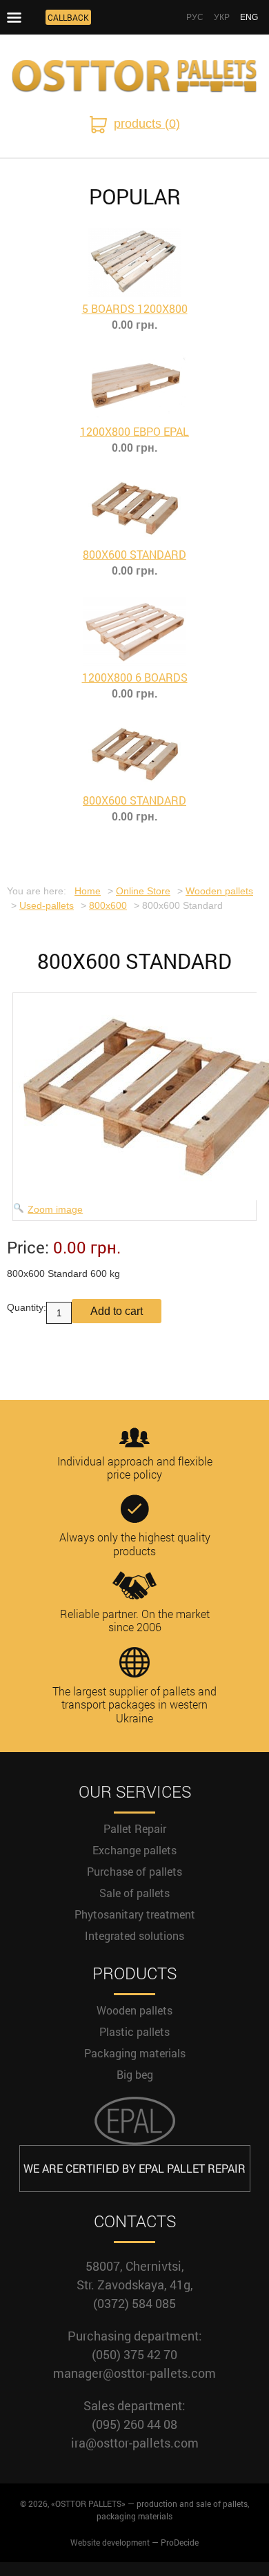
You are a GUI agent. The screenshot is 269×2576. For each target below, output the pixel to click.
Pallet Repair (135, 1828)
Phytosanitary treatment (135, 1914)
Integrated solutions (134, 1935)
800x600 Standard (134, 554)
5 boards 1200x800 (135, 308)
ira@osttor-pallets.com (135, 2443)
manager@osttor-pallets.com (134, 2373)
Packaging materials (135, 2053)
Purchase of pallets (134, 1871)
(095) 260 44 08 (134, 2424)
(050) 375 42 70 (134, 2354)
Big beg (135, 2074)
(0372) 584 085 (134, 2303)
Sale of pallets (134, 1893)
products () (147, 124)
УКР (222, 17)
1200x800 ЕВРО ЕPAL (134, 431)
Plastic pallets (134, 2031)
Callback (68, 17)
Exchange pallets (134, 1850)
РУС (195, 17)
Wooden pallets (134, 2010)
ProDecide (180, 2542)
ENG (249, 17)
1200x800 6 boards (135, 677)
